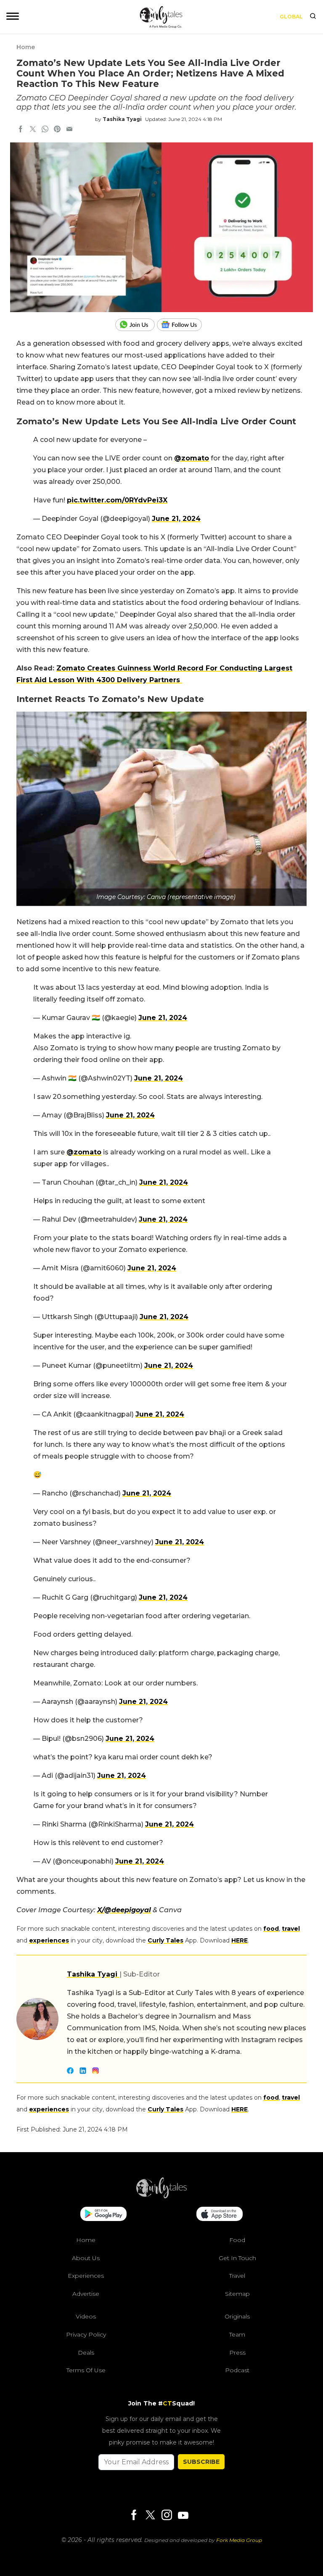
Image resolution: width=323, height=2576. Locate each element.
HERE (240, 1940)
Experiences (86, 2276)
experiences (49, 1940)
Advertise (86, 2294)
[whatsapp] (45, 130)
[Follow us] (183, 325)
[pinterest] (57, 130)
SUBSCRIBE (201, 2462)
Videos (86, 2316)
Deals (86, 2352)
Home (26, 47)
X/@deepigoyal (124, 1910)
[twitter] (33, 130)
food (271, 1929)
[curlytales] (161, 2196)
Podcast (237, 2370)
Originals (237, 2316)
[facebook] (21, 130)
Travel (237, 2276)
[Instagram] (167, 2516)
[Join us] (136, 325)
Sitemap (237, 2294)
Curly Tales (165, 1940)
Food (237, 2240)
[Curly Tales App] (103, 2215)
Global (291, 17)
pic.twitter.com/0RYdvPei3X (117, 500)
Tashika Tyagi (122, 119)
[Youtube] (183, 2515)
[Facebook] (134, 2516)
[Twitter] (150, 2516)
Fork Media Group (239, 2540)
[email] (69, 130)
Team (237, 2334)
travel (291, 1929)
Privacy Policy (86, 2334)
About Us (86, 2258)
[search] (313, 17)
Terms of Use (86, 2370)
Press (237, 2352)
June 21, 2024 (176, 519)
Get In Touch (237, 2258)
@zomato (192, 458)
